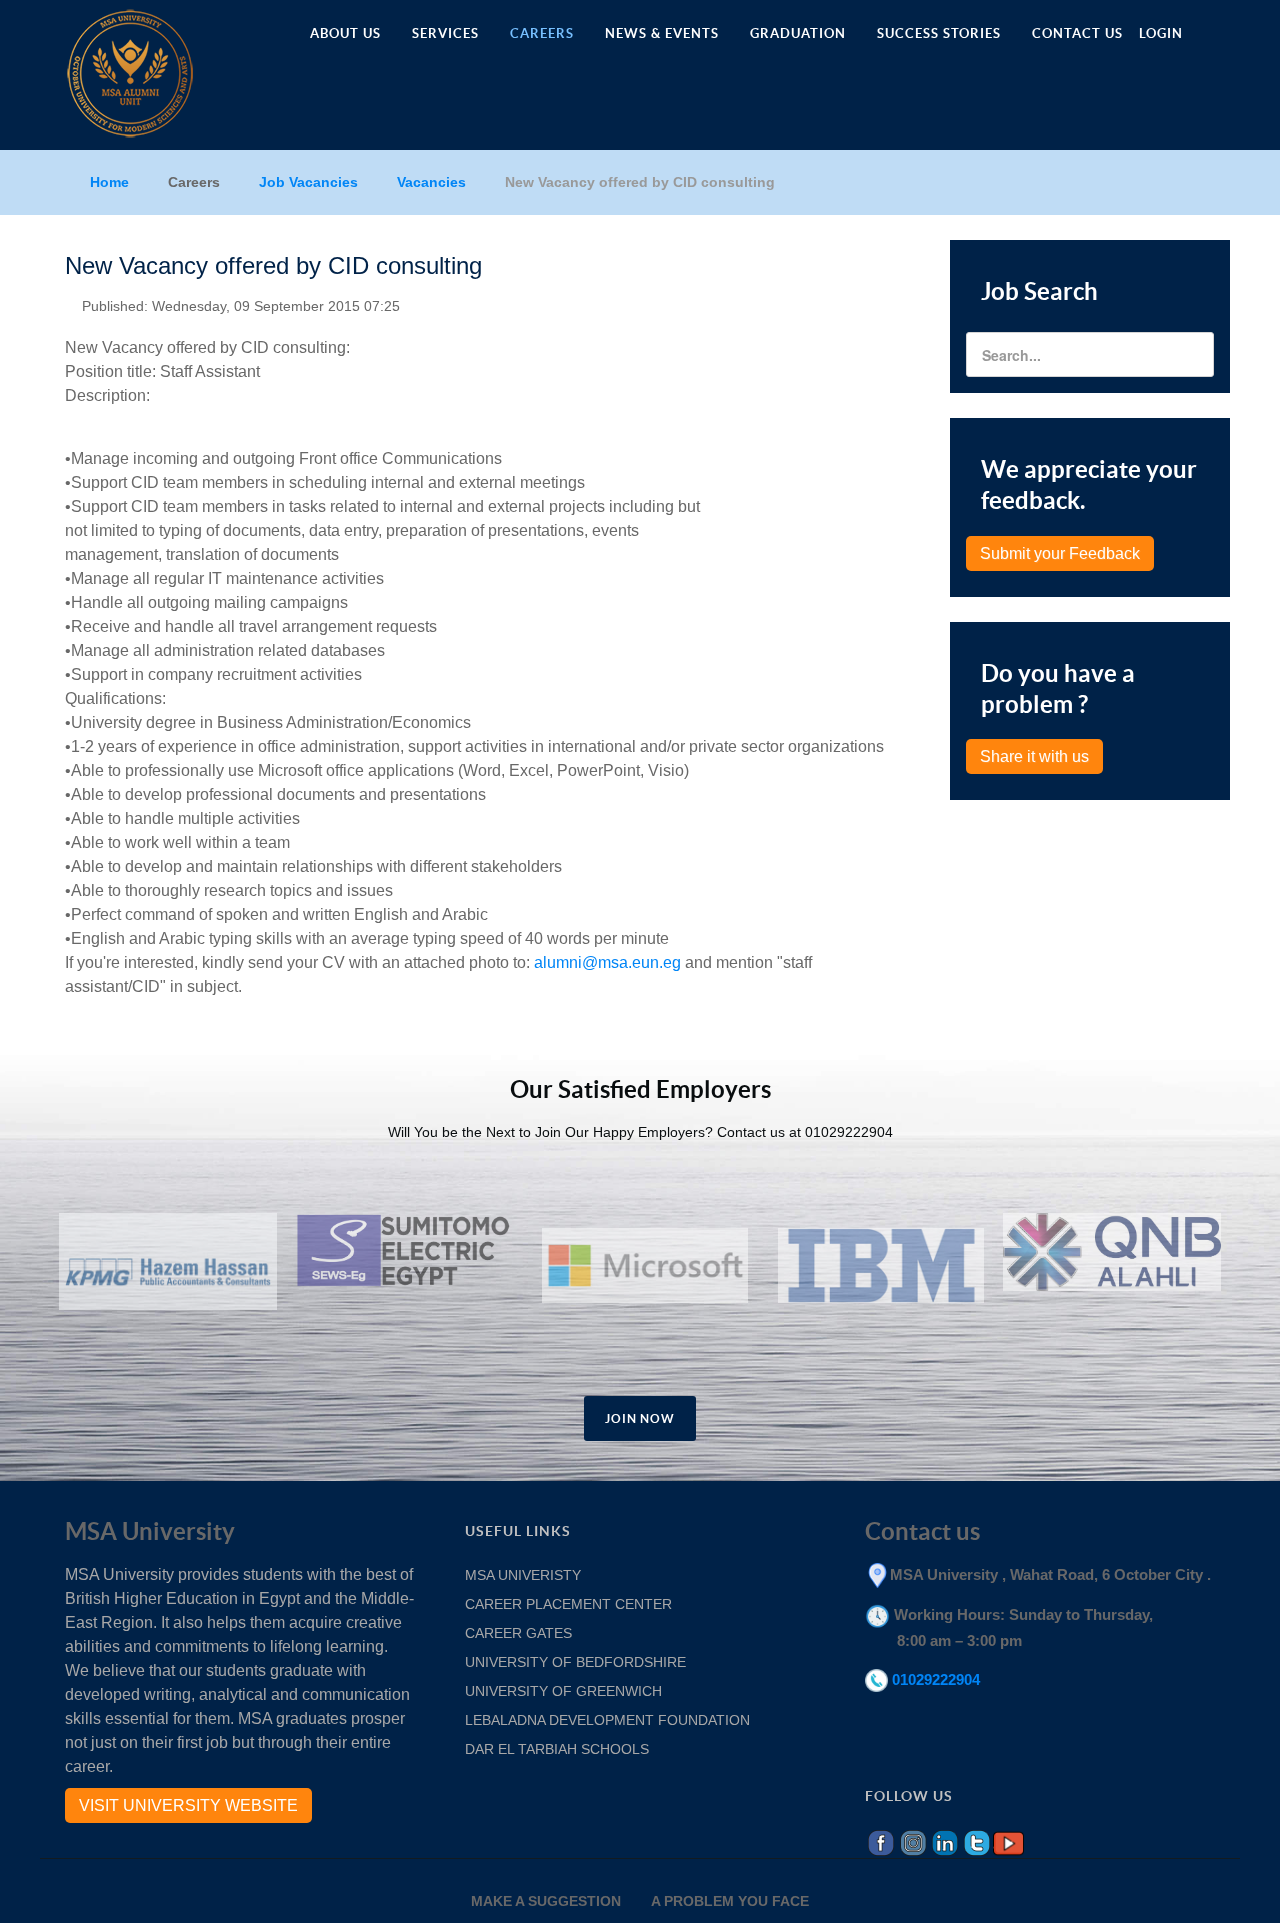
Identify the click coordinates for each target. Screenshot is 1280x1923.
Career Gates (518, 1633)
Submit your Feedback (1060, 553)
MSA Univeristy (523, 1575)
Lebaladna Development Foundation (609, 1720)
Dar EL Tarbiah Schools (557, 1749)
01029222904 (936, 1679)
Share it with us (1034, 756)
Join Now (640, 1418)
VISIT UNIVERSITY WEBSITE (188, 1805)
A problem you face (730, 1901)
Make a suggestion (546, 1901)
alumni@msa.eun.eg (607, 962)
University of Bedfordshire (575, 1662)
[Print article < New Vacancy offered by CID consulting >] (885, 302)
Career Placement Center (568, 1604)
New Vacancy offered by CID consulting (273, 265)
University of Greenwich (565, 1691)
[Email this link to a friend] (909, 302)
